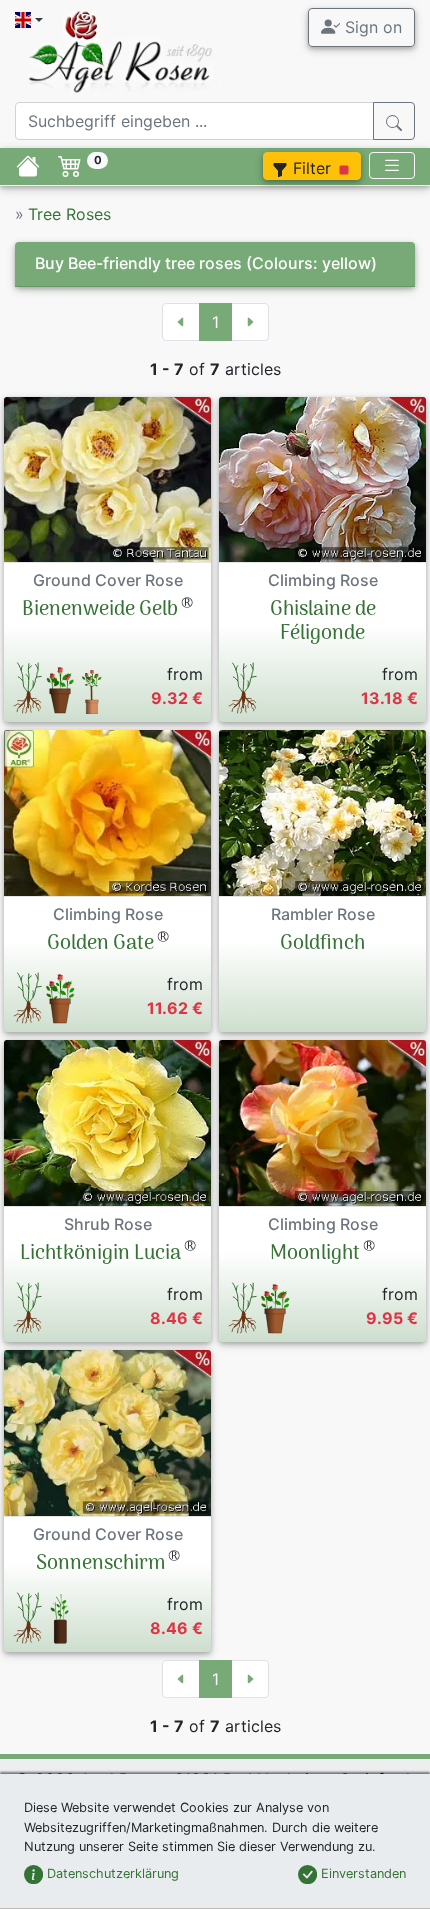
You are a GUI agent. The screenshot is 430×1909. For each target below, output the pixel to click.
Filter (312, 168)
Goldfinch (322, 944)
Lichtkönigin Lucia (100, 1254)
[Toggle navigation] (392, 165)
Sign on (371, 27)
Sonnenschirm (100, 1564)
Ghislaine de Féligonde (323, 622)
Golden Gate (100, 944)
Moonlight (315, 1254)
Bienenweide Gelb (100, 610)
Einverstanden (361, 1873)
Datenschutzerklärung (111, 1873)
